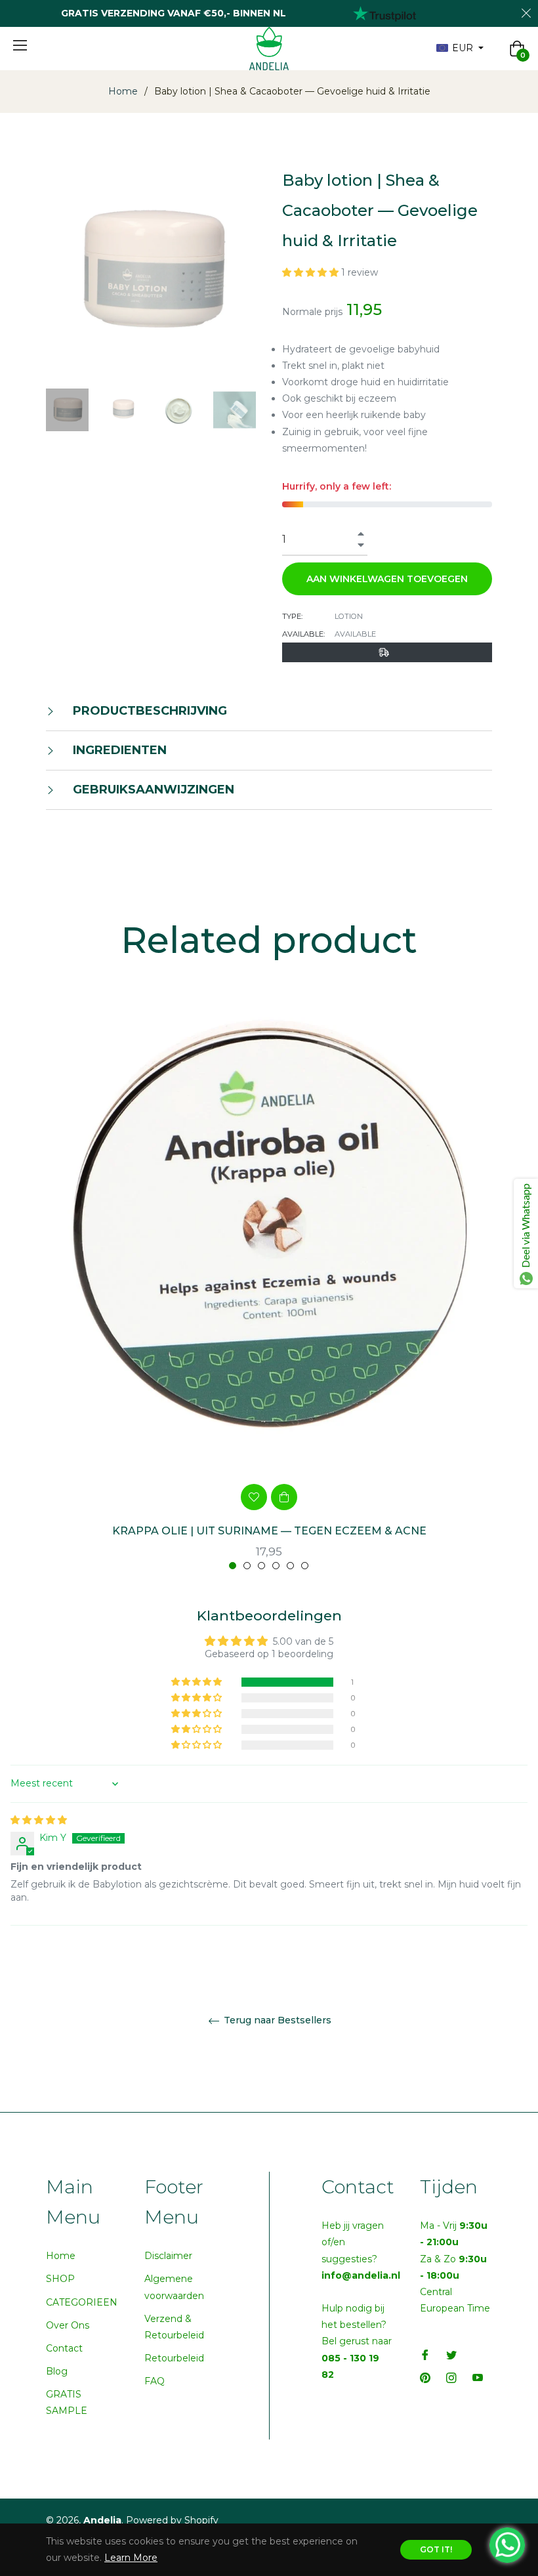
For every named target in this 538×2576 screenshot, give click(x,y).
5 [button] (290, 1566)
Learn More (131, 2558)
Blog (57, 2371)
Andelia (102, 2520)
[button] (312, 272)
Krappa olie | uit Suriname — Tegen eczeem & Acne (269, 1531)
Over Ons (68, 2325)
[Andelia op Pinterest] (425, 2377)
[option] (269, 1297)
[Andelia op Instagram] (451, 2377)
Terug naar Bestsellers (276, 2020)
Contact (64, 2348)
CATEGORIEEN (82, 2302)
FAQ (155, 2381)
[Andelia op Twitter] (451, 2354)
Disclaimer (168, 2256)
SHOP (60, 2279)
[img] (39, 1820)
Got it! (436, 2549)
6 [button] (305, 1566)
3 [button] (261, 1566)
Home (123, 91)
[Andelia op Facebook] (425, 2354)
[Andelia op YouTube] (478, 2377)
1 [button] (233, 1566)
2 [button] (247, 1566)
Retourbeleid (174, 2358)
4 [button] (276, 1566)
